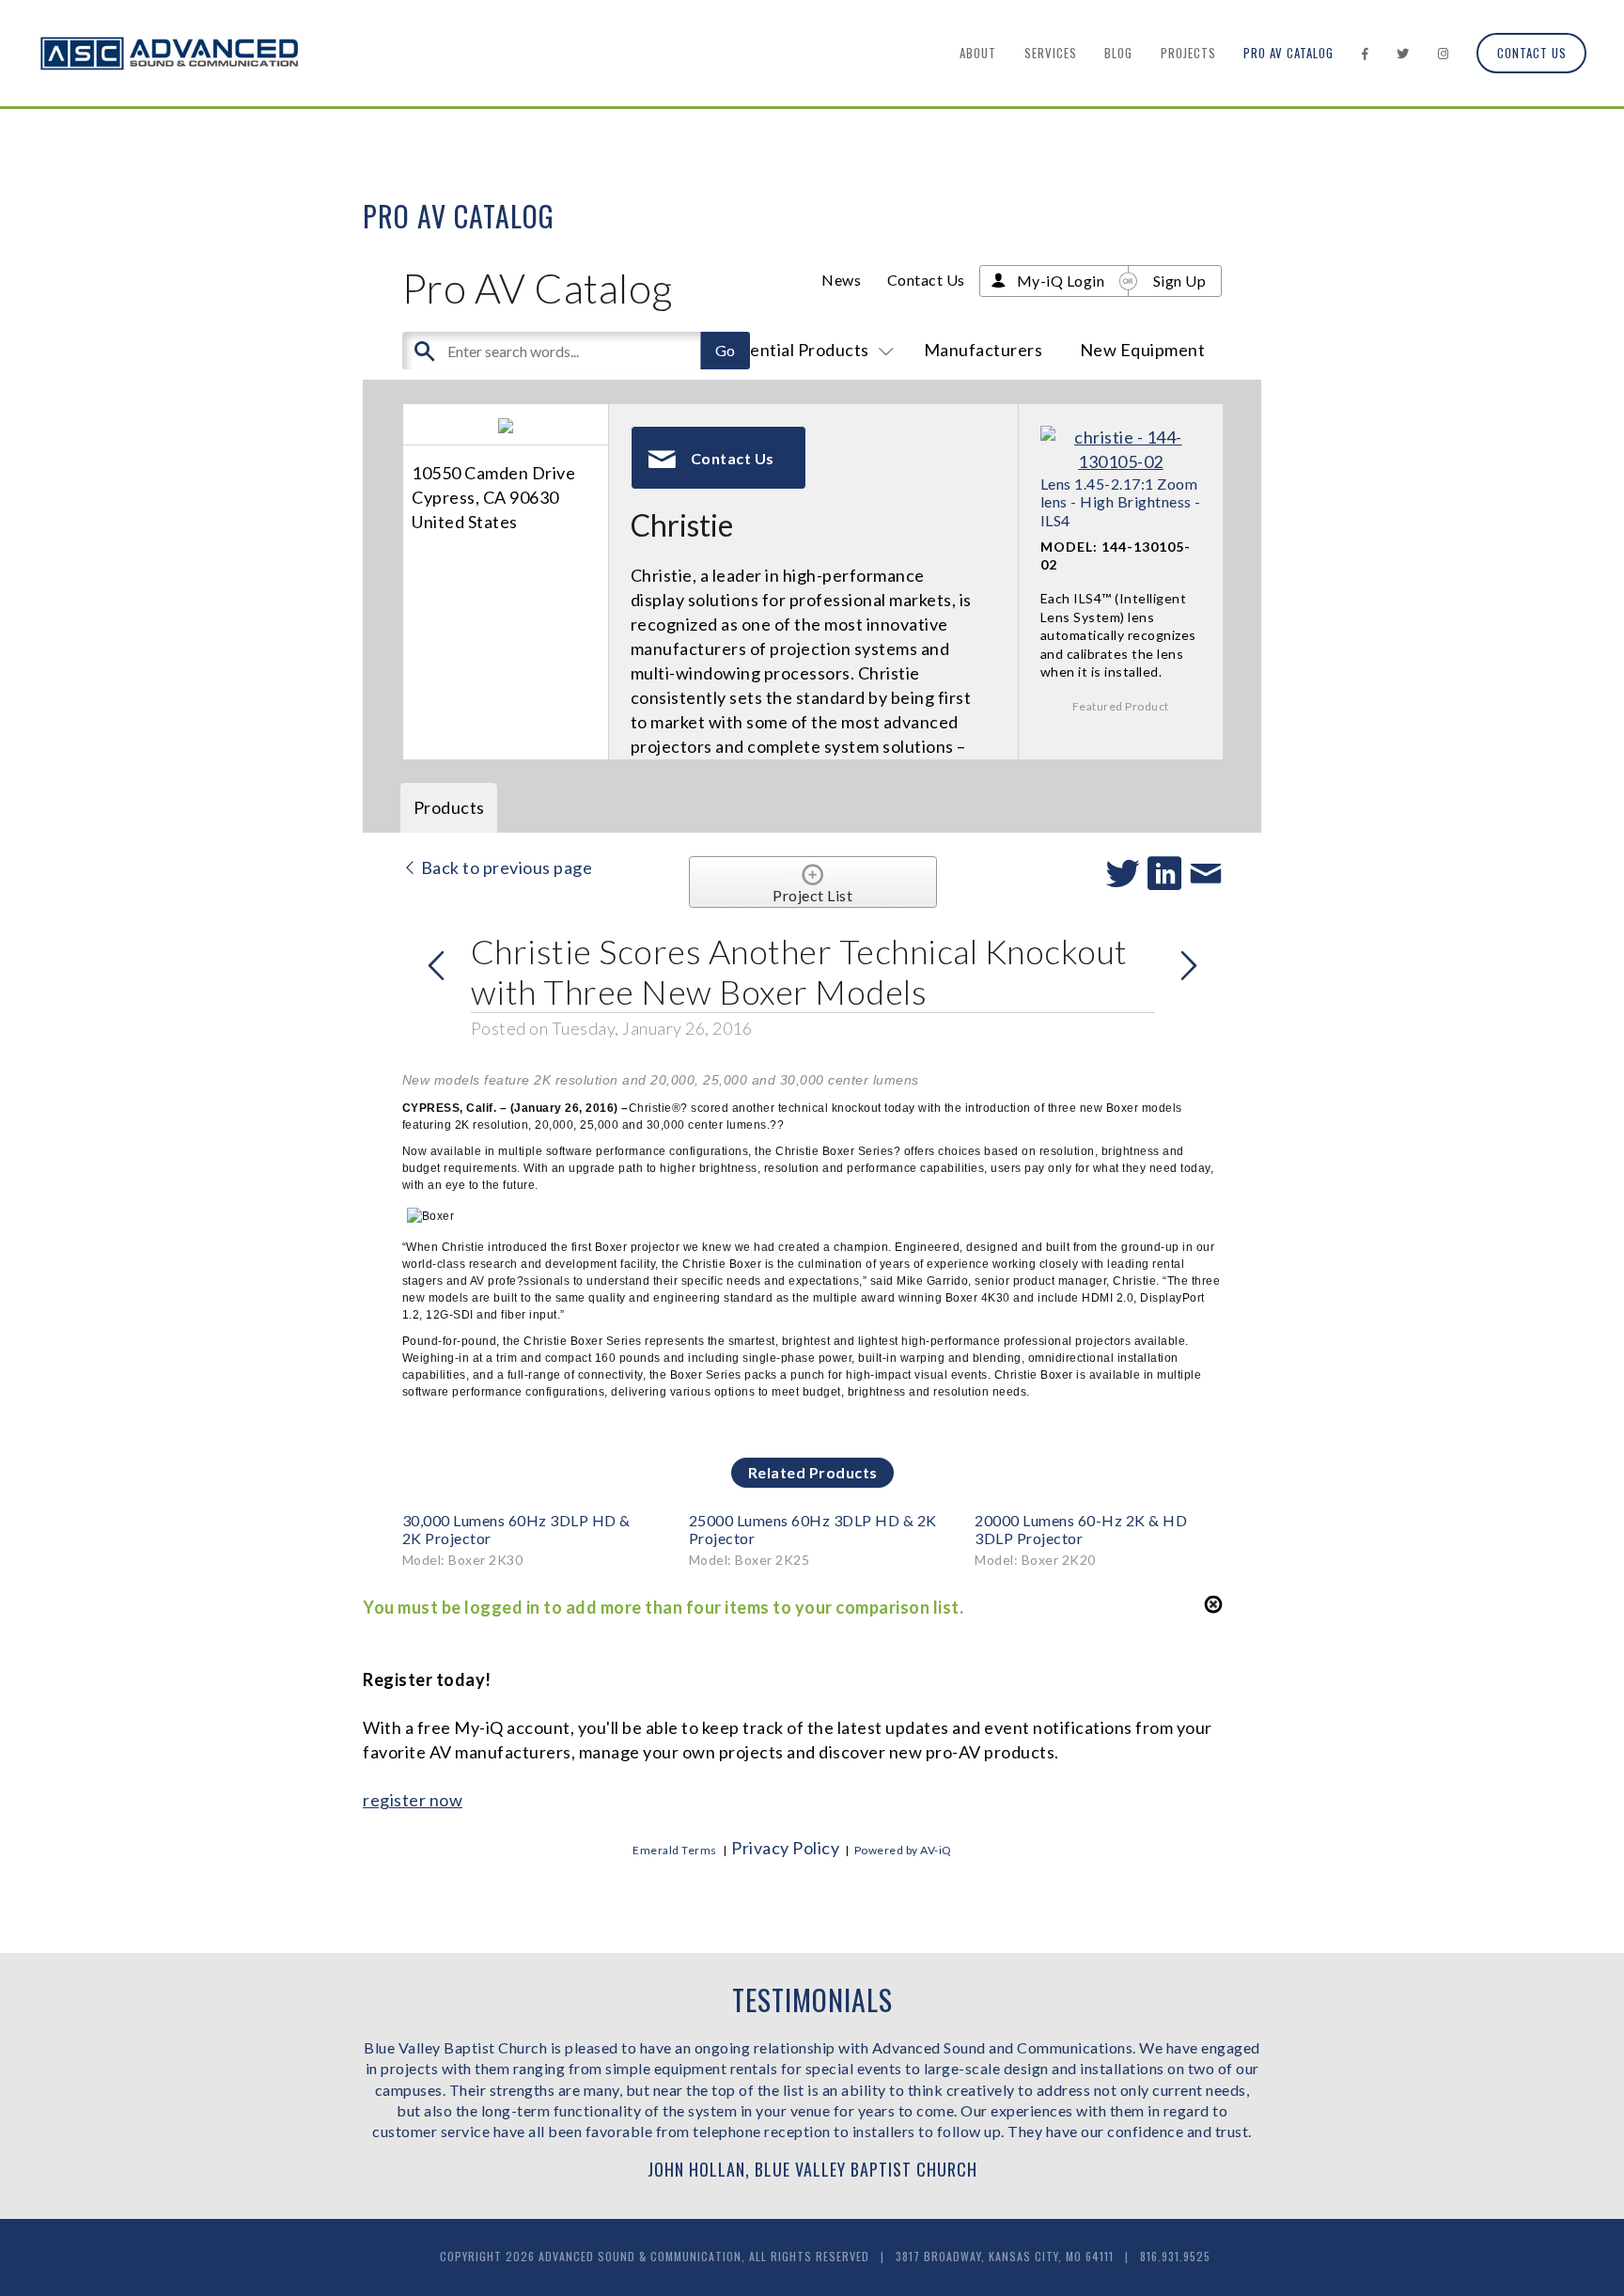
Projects (1188, 53)
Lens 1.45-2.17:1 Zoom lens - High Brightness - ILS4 (1121, 501)
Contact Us (1532, 53)
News (841, 280)
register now (413, 1800)
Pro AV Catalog (1288, 53)
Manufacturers (984, 350)
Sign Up (1180, 281)
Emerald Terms (675, 1850)
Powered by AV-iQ (903, 1850)
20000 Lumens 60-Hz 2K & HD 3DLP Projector (1081, 1529)
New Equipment (1143, 350)
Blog (1118, 53)
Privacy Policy (785, 1848)
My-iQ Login (1061, 281)
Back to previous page (505, 867)
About (978, 53)
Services (1051, 53)
